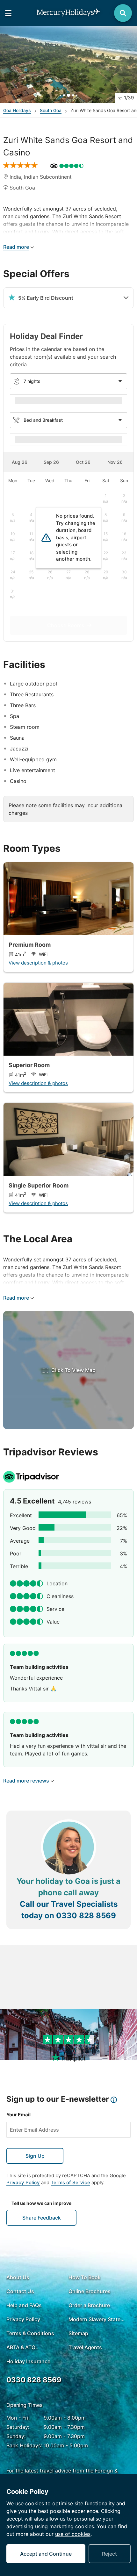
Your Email (18, 2115)
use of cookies (73, 2534)
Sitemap (78, 2333)
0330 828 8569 (86, 1916)
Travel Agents (85, 2347)
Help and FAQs (24, 2305)
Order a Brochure (89, 2305)
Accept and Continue (46, 2554)
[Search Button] (123, 13)
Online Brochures (90, 2291)
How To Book (85, 2277)
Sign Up (35, 2156)
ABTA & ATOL (22, 2347)
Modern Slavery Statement (98, 2319)
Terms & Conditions (30, 2333)
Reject (109, 2554)
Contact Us (20, 2291)
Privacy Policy (23, 2182)
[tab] (19, 462)
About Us (18, 2277)
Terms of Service (70, 2182)
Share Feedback (42, 2218)
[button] (68, 65)
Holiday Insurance (28, 2361)
